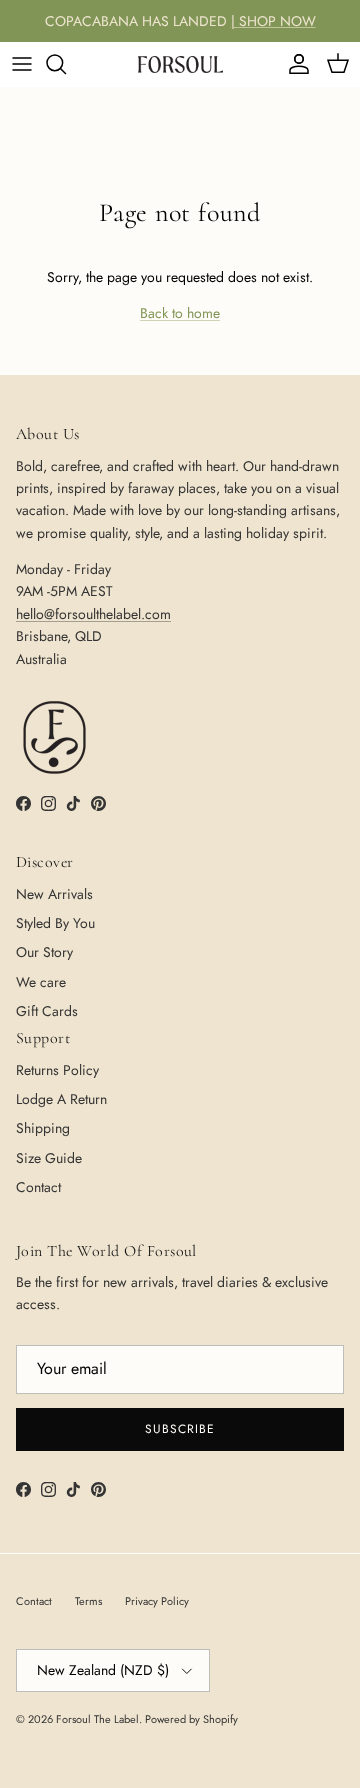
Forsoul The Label (97, 1719)
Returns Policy (57, 1070)
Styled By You (55, 923)
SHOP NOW (277, 21)
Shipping (43, 1128)
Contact (38, 1187)
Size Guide (49, 1158)
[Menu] (22, 64)
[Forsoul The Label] (180, 64)
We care (41, 982)
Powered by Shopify (191, 1719)
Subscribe (180, 1429)
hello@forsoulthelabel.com (93, 614)
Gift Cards (47, 1011)
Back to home (180, 313)
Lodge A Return (61, 1099)
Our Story (44, 952)
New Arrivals (54, 894)
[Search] (66, 64)
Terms (88, 1601)
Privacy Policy (157, 1601)
